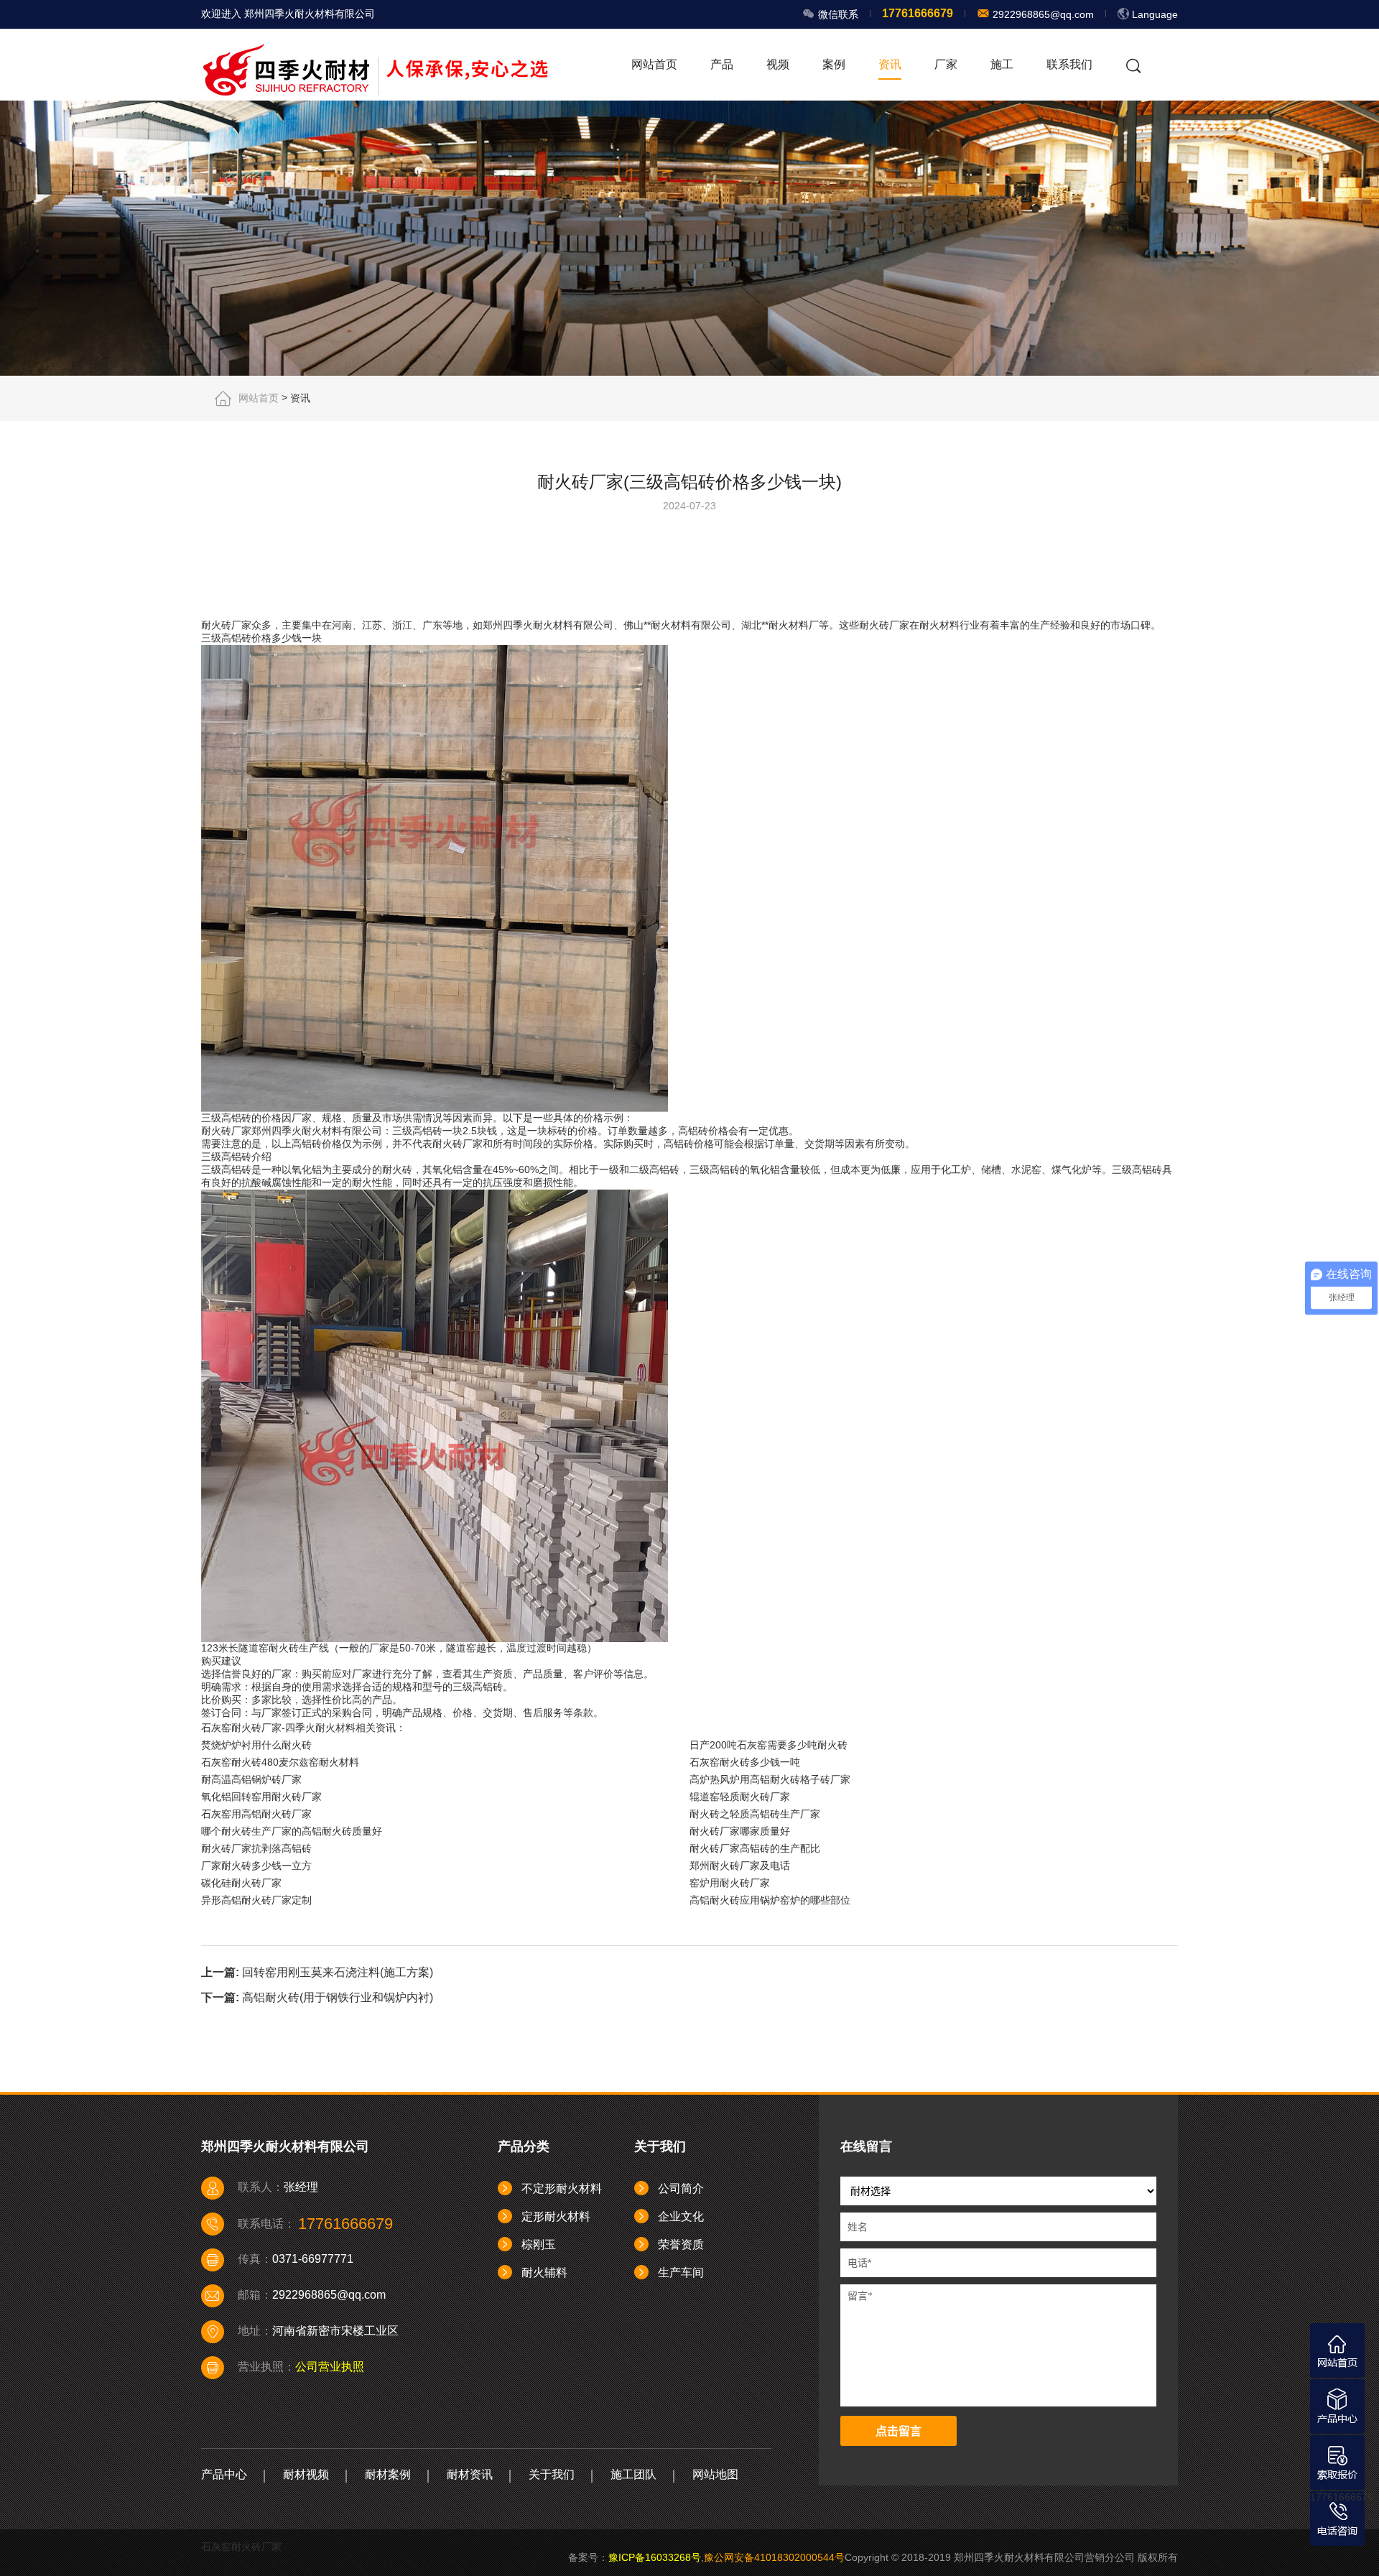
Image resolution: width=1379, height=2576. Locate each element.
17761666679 (1342, 2497)
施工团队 (633, 2474)
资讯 (890, 64)
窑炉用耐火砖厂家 (730, 1883)
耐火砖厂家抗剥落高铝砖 (256, 1848)
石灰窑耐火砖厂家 (241, 2547)
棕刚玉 (539, 2244)
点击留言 (899, 2431)
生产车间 (681, 2272)
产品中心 (224, 2474)
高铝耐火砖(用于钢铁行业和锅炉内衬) (338, 1997)
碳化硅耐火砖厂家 (241, 1883)
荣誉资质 (681, 2244)
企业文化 (681, 2216)
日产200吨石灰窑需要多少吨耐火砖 (769, 1745)
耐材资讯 (470, 2474)
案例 (834, 64)
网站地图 (715, 2474)
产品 (722, 64)
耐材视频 (306, 2474)
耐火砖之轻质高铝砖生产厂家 (755, 1814)
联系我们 (1069, 64)
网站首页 (654, 64)
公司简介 (681, 2188)
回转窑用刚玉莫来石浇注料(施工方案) (338, 1972)
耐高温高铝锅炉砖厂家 (251, 1779)
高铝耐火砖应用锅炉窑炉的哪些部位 (770, 1900)
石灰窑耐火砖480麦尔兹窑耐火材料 (280, 1762)
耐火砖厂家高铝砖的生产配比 (755, 1848)
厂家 (946, 64)
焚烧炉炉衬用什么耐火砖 (256, 1745)
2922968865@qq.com (1042, 14)
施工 (1002, 64)
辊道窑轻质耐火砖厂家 (740, 1797)
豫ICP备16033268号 (655, 2557)
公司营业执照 (330, 2367)
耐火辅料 (544, 2272)
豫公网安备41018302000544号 (774, 2557)
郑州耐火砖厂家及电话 (740, 1866)
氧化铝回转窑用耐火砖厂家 (261, 1797)
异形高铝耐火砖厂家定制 (256, 1900)
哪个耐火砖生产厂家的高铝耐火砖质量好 (292, 1831)
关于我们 (552, 2474)
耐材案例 (388, 2474)
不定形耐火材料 (562, 2188)
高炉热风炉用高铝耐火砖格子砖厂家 (770, 1779)
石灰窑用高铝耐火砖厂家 (256, 1814)
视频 (778, 64)
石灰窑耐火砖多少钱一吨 (745, 1762)
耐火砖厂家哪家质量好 (740, 1831)
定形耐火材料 (556, 2216)
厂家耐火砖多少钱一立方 (256, 1866)
